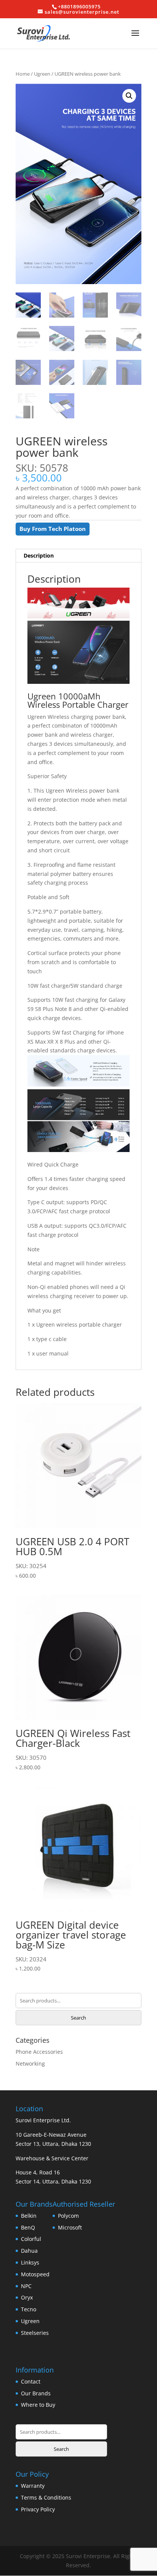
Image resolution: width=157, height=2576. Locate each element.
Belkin (29, 2216)
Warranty (33, 2486)
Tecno (29, 2309)
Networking (30, 2064)
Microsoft (70, 2227)
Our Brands (36, 2393)
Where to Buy (38, 2405)
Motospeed (35, 2274)
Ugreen (42, 74)
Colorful (31, 2239)
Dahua (29, 2251)
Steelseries (35, 2333)
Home (23, 74)
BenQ (28, 2227)
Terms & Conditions (46, 2497)
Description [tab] (39, 555)
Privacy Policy (38, 2509)
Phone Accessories (39, 2052)
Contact (31, 2381)
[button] (129, 96)
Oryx (27, 2297)
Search (78, 2018)
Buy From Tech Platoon (53, 529)
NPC (26, 2286)
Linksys (30, 2262)
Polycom (68, 2216)
